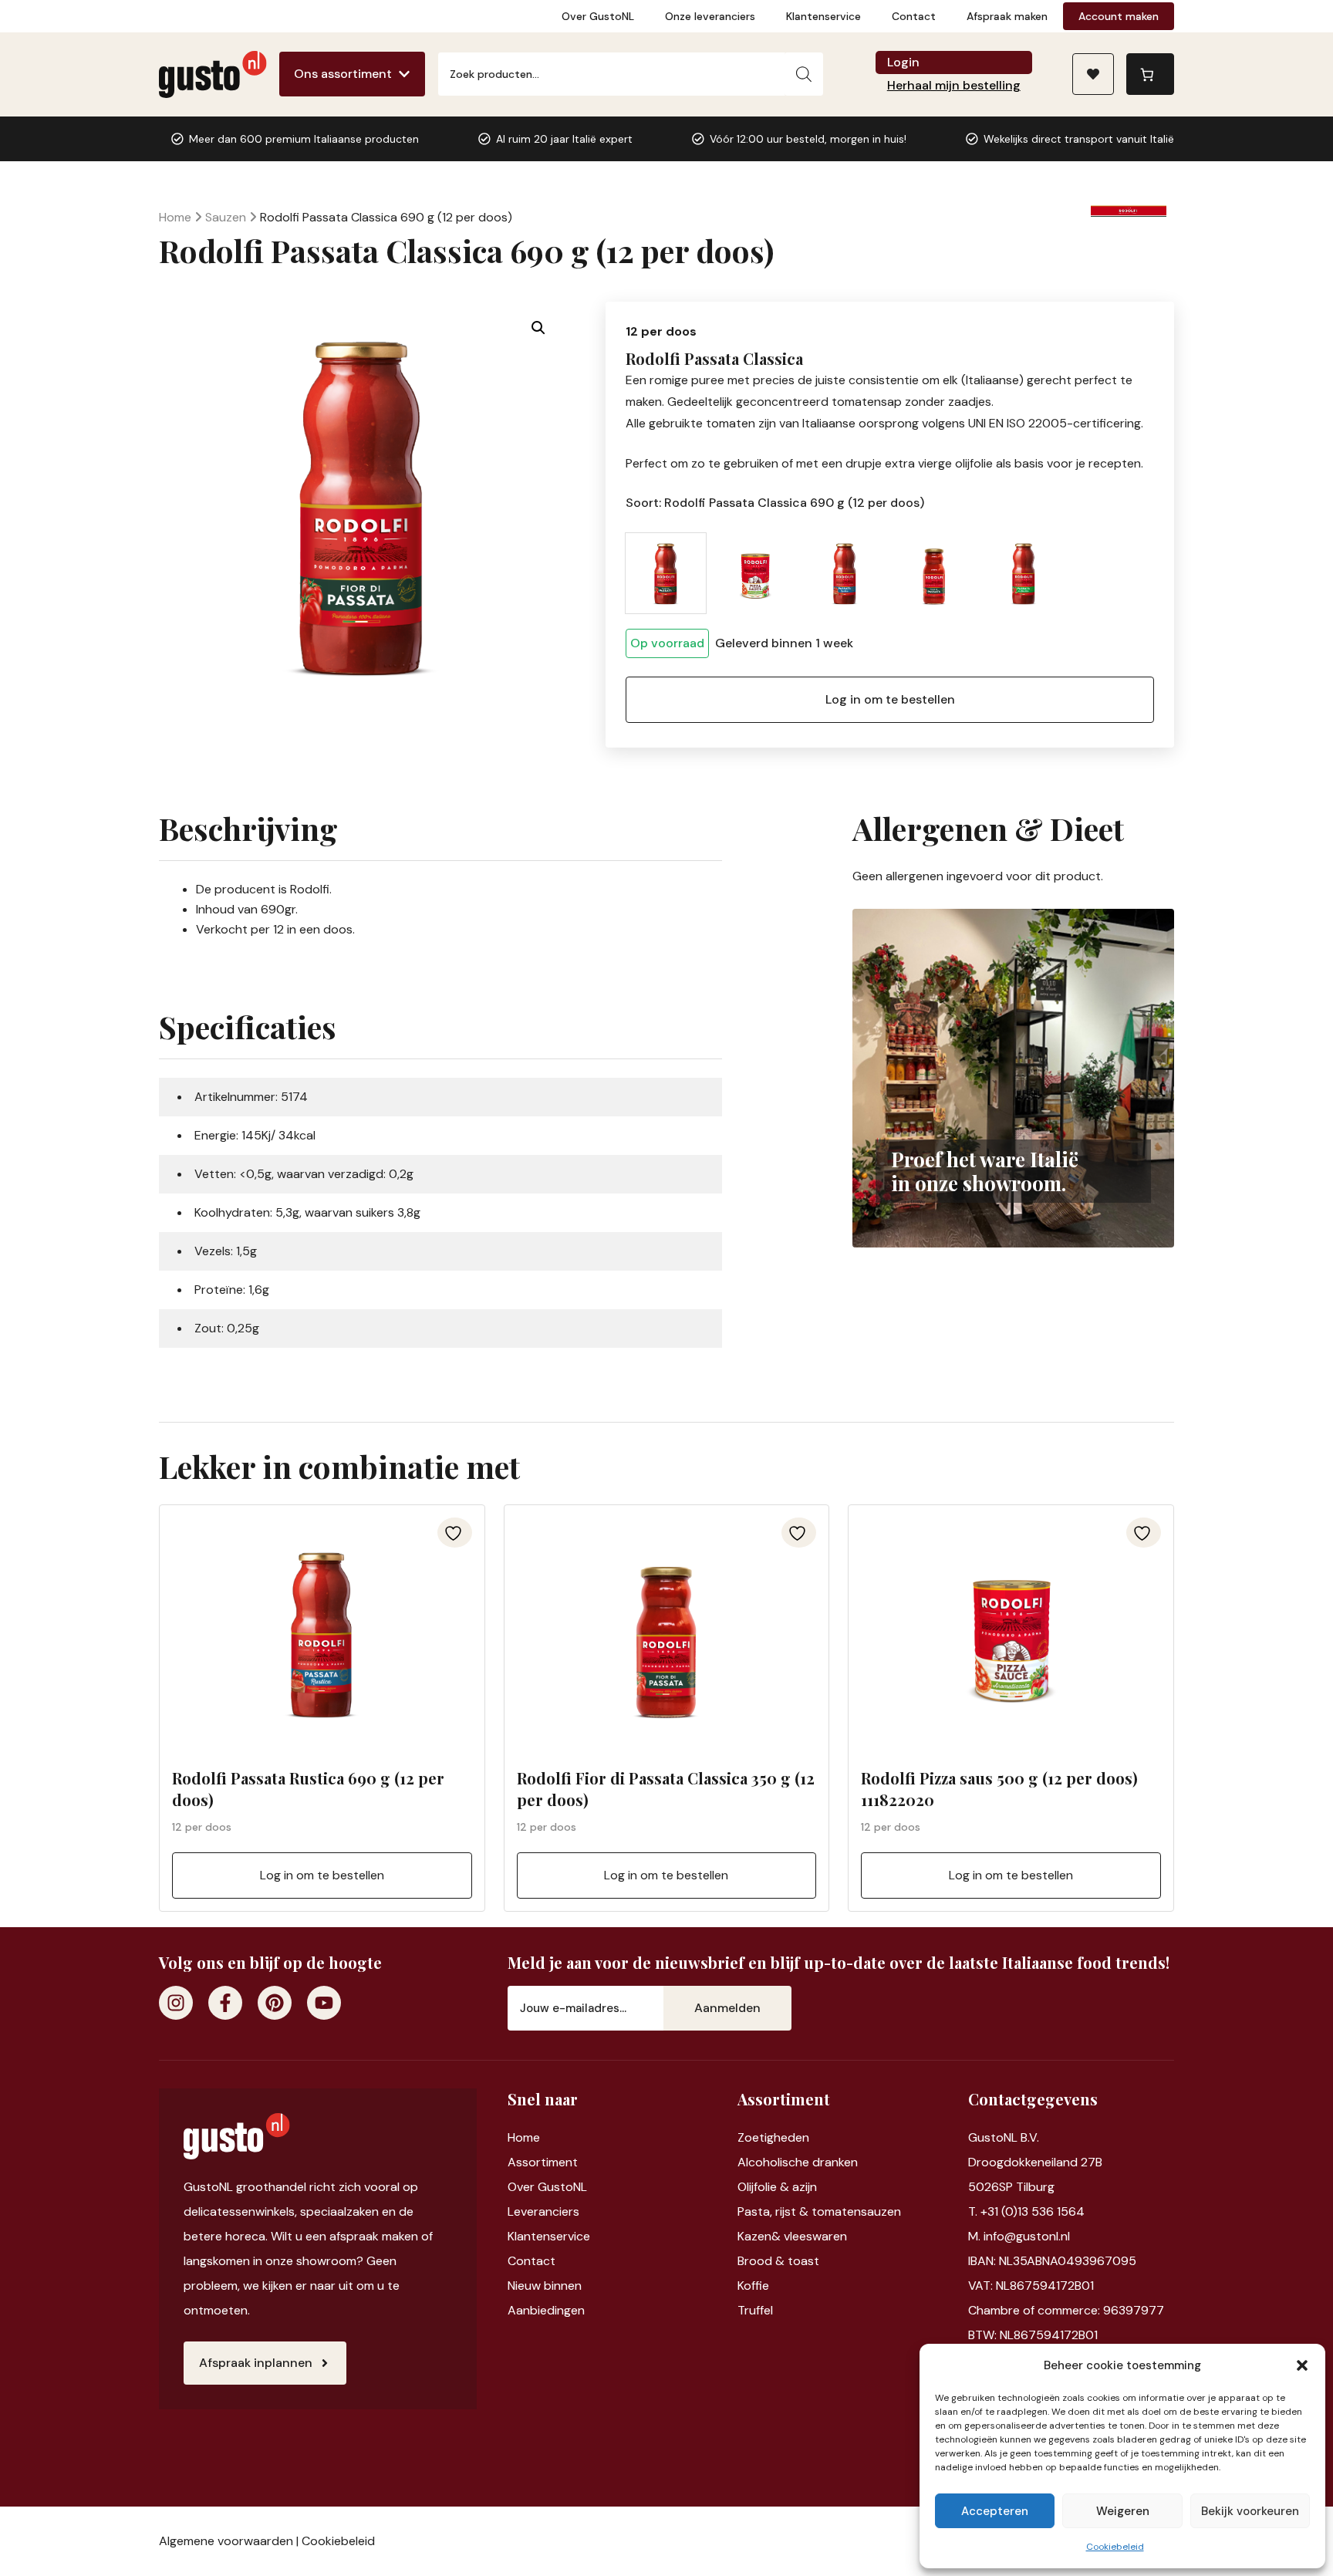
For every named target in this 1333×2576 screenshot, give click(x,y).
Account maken (1119, 16)
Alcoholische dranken (798, 2162)
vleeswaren (815, 2236)
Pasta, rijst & (774, 2211)
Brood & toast (778, 2261)
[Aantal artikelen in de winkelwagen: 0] (1150, 74)
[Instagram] (176, 2003)
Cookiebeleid (1115, 2547)
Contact (914, 16)
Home (175, 217)
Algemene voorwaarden (226, 2541)
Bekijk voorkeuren (1250, 2511)
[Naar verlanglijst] (1093, 74)
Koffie (753, 2286)
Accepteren (995, 2511)
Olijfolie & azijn (777, 2187)
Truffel (755, 2310)
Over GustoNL (598, 16)
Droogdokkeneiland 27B (1035, 2162)
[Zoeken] (804, 74)
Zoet (751, 2137)
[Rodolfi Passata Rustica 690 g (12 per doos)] (845, 573)
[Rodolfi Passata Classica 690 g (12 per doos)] (666, 573)
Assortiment (543, 2162)
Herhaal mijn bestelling (954, 85)
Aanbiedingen (546, 2310)
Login (903, 62)
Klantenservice (823, 16)
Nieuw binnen (545, 2286)
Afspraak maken (1007, 16)
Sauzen (226, 217)
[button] (1302, 2365)
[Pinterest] (275, 2003)
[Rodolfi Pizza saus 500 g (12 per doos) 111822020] (755, 573)
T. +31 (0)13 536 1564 (1026, 2211)
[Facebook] (225, 2003)
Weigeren (1123, 2511)
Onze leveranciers (710, 16)
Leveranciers (543, 2211)
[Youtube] (324, 2003)
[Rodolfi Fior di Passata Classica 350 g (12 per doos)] (934, 573)
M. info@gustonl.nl (1019, 2236)
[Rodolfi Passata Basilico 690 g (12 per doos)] (1024, 573)
